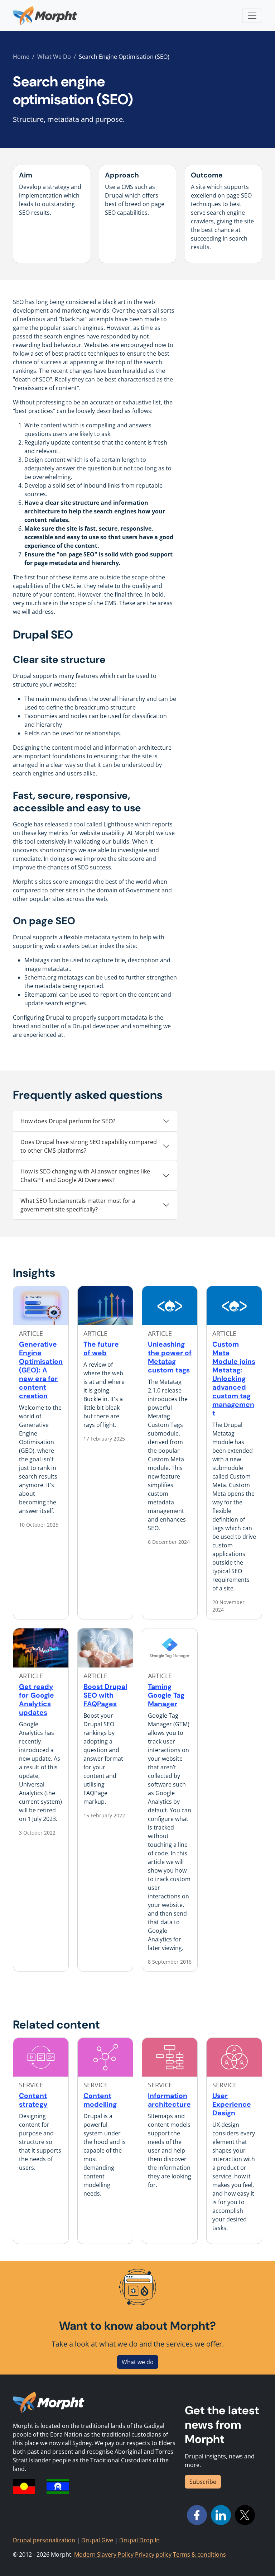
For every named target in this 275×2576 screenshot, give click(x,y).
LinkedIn (221, 2515)
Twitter (245, 2515)
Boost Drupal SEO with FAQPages (105, 1695)
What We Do (54, 57)
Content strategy (33, 2100)
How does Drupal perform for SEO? (68, 1121)
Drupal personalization (44, 2540)
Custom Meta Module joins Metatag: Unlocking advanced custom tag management (234, 1379)
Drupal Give (97, 2540)
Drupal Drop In (139, 2540)
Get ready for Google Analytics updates (37, 1700)
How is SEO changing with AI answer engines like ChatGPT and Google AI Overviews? (85, 1176)
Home (21, 57)
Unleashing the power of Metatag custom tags (170, 1357)
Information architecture (169, 2100)
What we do (138, 2362)
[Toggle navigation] (252, 16)
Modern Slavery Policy (104, 2554)
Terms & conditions (199, 2554)
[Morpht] (45, 16)
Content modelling (100, 2100)
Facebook (197, 2515)
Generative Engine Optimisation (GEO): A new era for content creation (41, 1370)
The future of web (101, 1349)
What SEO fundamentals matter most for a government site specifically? (78, 1205)
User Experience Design (232, 2104)
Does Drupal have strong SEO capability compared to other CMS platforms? (89, 1146)
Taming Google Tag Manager (166, 1695)
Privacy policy (153, 2554)
